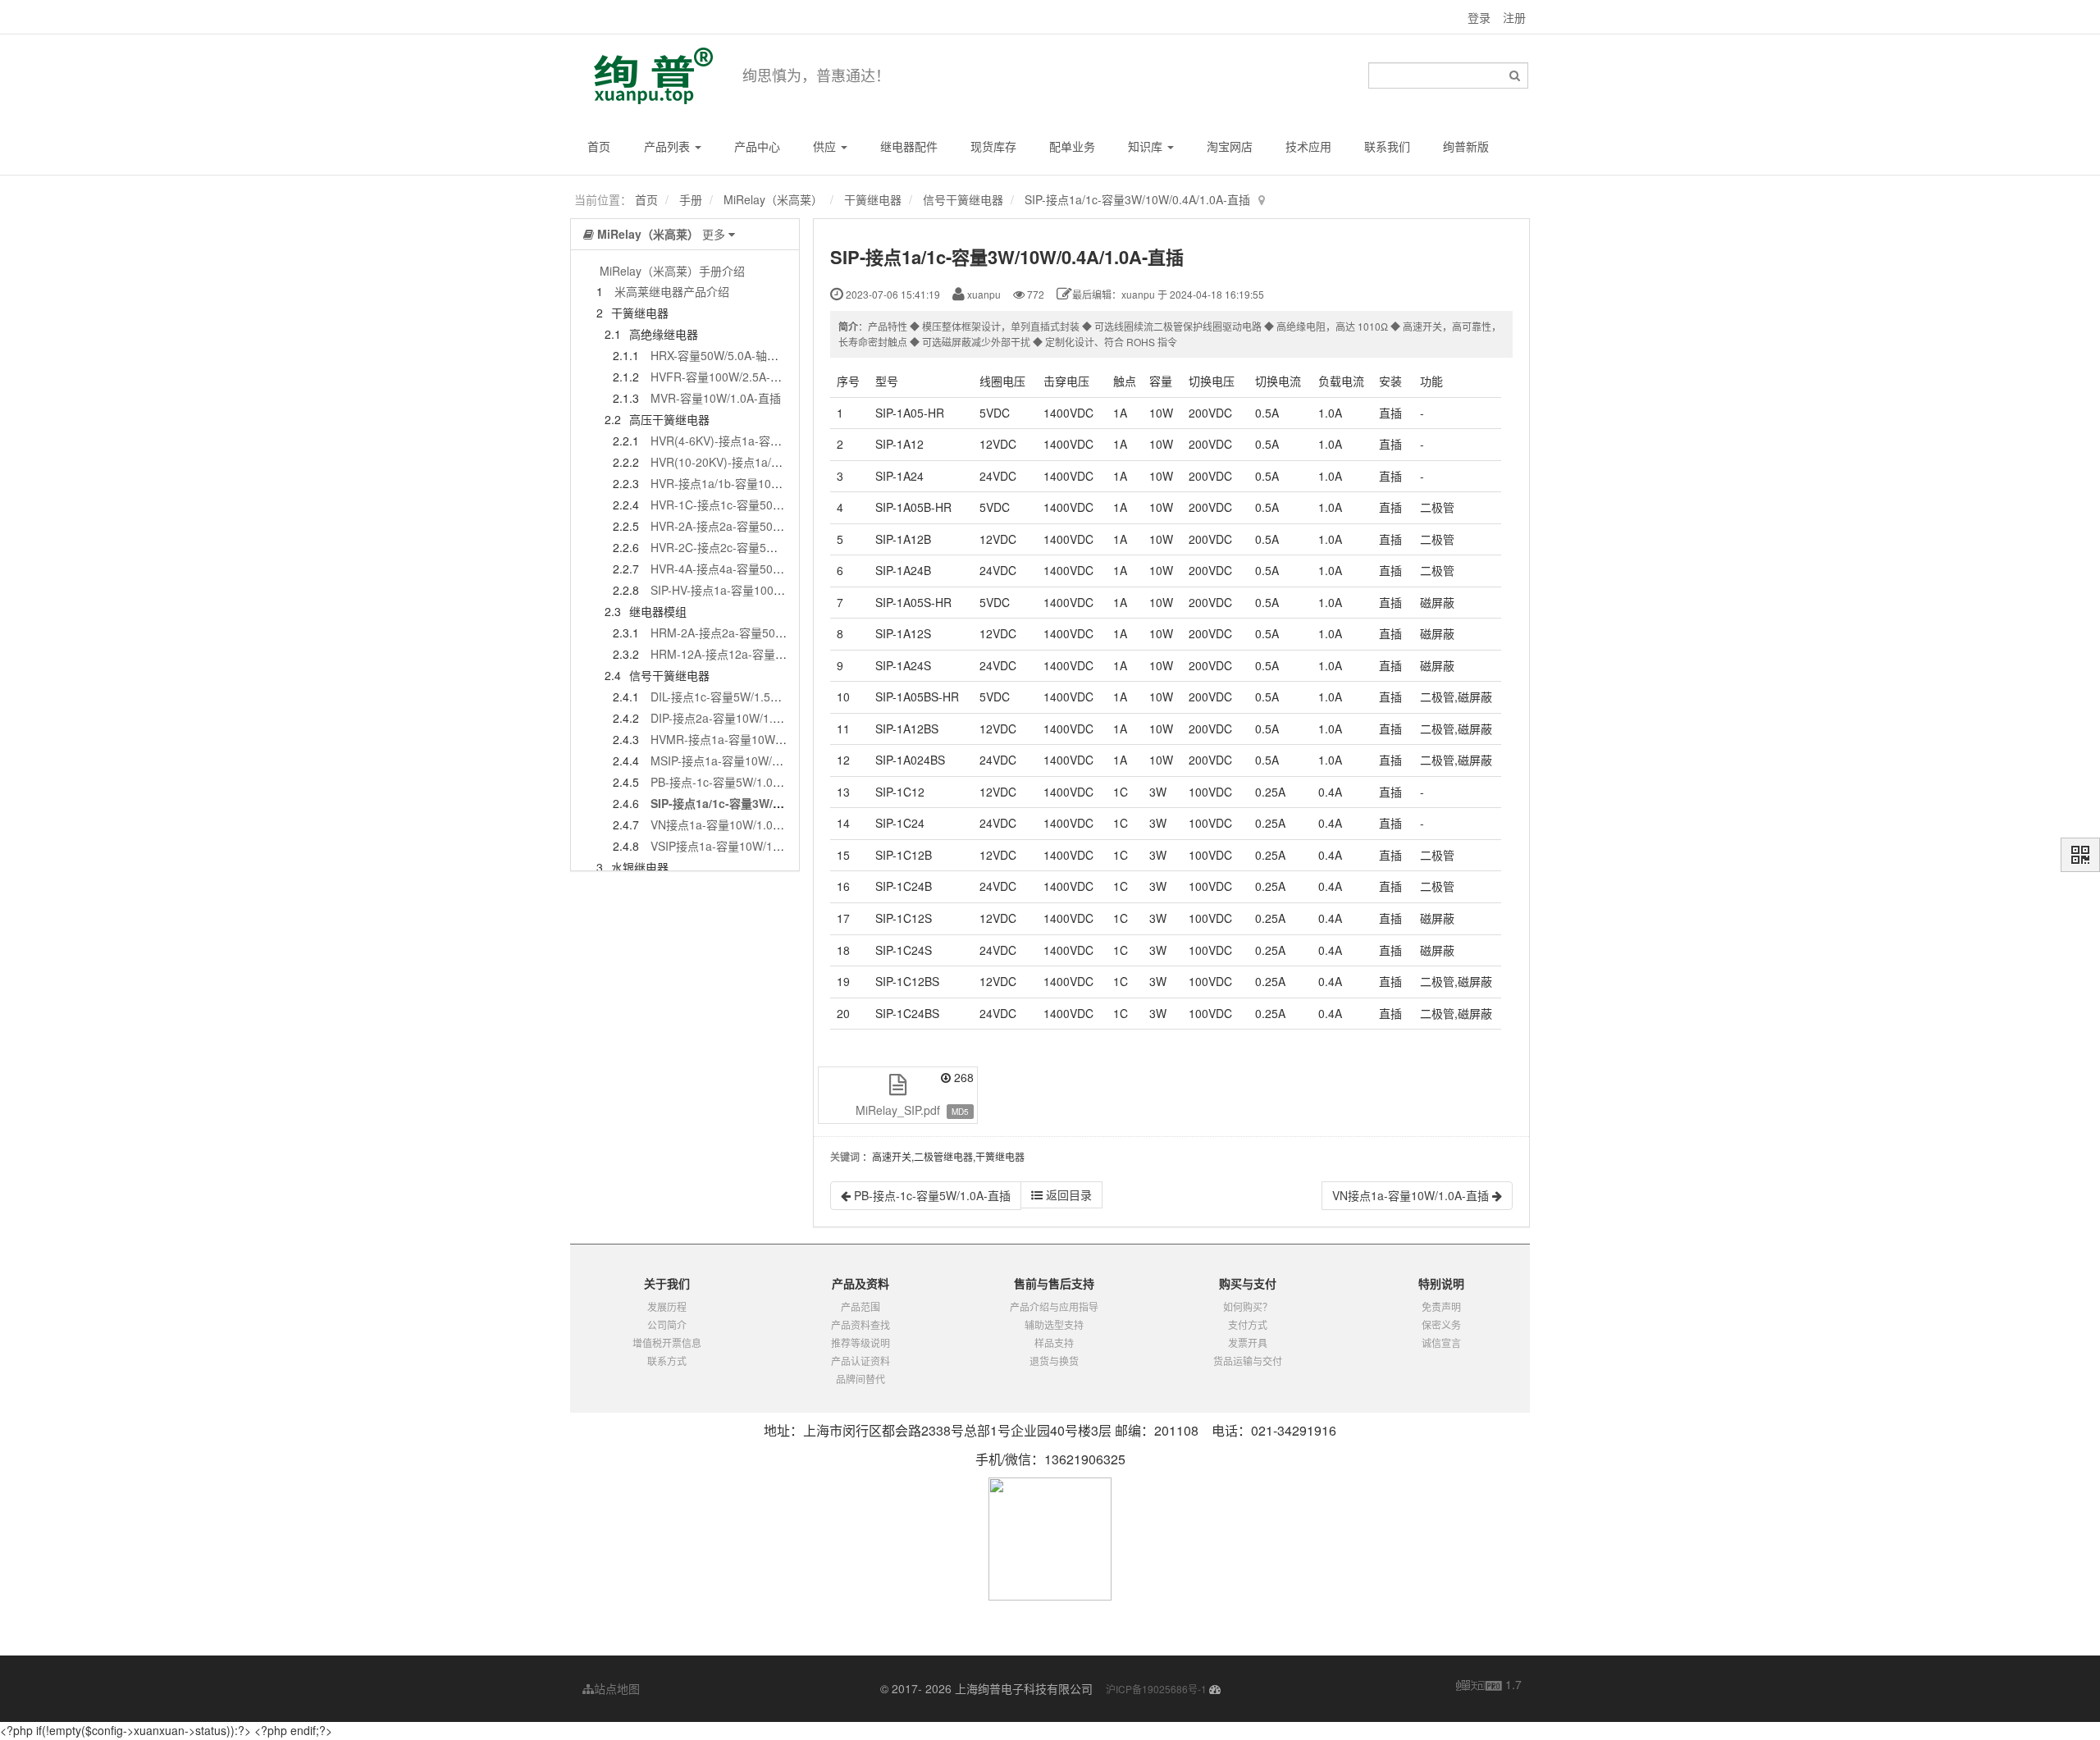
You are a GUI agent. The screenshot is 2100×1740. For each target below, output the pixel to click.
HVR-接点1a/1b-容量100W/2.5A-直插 (746, 483)
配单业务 (1072, 146)
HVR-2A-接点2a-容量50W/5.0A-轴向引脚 (756, 526)
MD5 (960, 1112)
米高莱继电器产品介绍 (672, 291)
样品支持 (1054, 1343)
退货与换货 (1054, 1361)
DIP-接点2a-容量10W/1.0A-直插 (732, 718)
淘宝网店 (1230, 146)
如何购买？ (1248, 1306)
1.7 (1489, 1685)
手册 (691, 199)
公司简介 (667, 1324)
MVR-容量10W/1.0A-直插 (716, 398)
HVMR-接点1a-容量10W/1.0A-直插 (740, 739)
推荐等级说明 (861, 1343)
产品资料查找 (861, 1324)
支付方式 (1248, 1324)
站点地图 (617, 1688)
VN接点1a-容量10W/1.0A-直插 (729, 824)
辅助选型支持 (1054, 1324)
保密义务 (1441, 1324)
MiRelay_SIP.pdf (898, 1110)
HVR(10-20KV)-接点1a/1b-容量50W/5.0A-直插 (770, 462)
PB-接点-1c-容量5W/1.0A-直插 (729, 782)
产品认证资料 (861, 1361)
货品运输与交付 (1248, 1361)
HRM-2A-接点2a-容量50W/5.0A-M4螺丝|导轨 (767, 633)
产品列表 (669, 146)
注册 (1514, 17)
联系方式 (667, 1361)
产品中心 (757, 146)
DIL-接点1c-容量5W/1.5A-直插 (728, 696)
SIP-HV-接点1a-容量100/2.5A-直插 (739, 590)
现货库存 (993, 146)
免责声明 (1441, 1306)
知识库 (1147, 146)
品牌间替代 (861, 1379)
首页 (599, 146)
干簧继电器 (873, 199)
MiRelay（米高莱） (773, 199)
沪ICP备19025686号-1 (1156, 1689)
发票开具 (1248, 1343)
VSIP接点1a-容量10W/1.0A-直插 (734, 846)
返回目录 (1067, 1194)
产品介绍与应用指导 (1054, 1306)
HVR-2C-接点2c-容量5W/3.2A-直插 (741, 547)
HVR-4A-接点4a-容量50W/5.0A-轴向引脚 (756, 569)
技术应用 (1308, 146)
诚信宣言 (1441, 1343)
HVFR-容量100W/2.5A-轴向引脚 (733, 377)
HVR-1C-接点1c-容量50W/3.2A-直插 (744, 505)
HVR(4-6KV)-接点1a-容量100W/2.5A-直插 (758, 441)
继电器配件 (909, 146)
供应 (826, 146)
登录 (1479, 17)
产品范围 (861, 1306)
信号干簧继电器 (963, 199)
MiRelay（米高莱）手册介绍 (672, 271)
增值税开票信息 (667, 1343)
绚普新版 (1466, 146)
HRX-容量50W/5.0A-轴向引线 (726, 355)
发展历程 (667, 1306)
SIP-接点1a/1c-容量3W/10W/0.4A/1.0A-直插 (1137, 199)
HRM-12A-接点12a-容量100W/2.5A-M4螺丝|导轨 (776, 654)
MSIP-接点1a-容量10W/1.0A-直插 (737, 760)
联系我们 (1387, 146)
